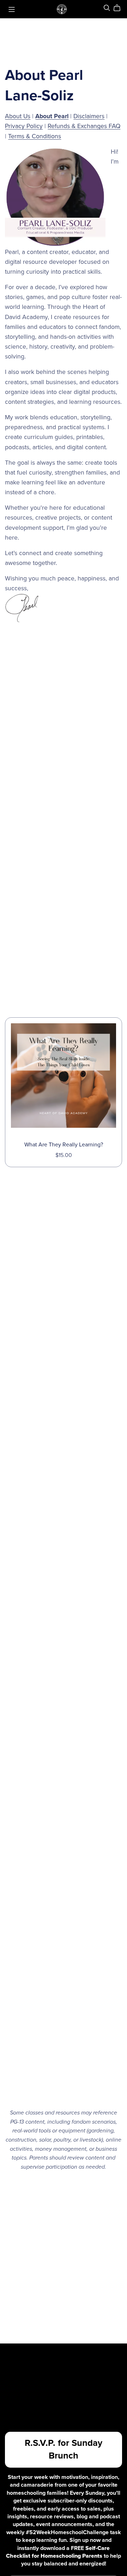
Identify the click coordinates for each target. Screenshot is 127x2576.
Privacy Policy (24, 126)
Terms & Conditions (35, 136)
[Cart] (120, 8)
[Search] (107, 8)
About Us (18, 116)
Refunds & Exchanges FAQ (84, 126)
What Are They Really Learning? (64, 1145)
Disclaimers (89, 116)
